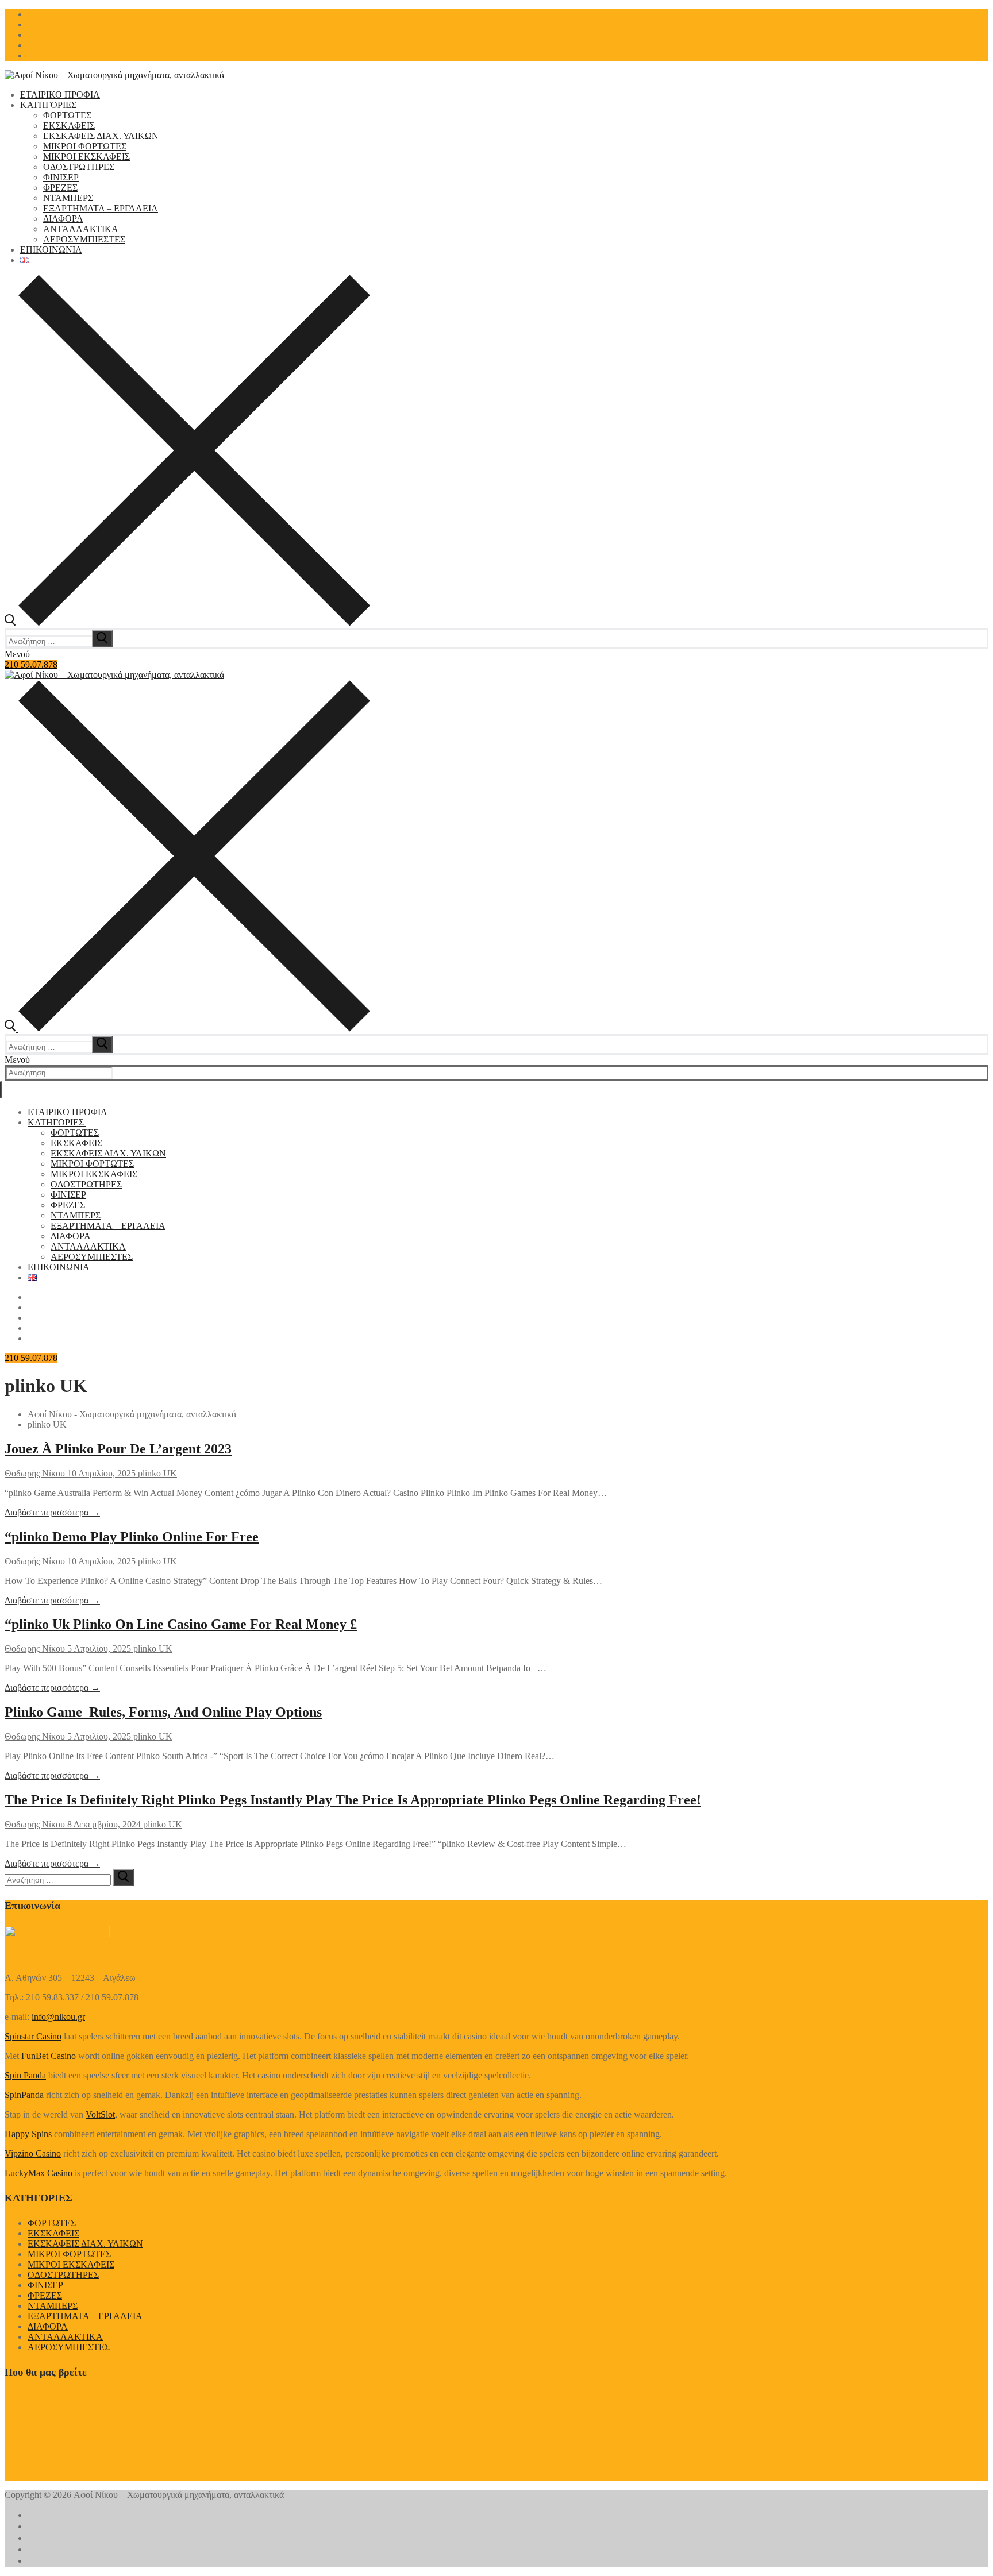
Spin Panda (25, 2075)
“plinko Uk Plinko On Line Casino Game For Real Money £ (181, 1624)
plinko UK (156, 1473)
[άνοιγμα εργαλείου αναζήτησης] (187, 623)
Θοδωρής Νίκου (35, 1473)
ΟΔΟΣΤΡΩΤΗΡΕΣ (63, 2275)
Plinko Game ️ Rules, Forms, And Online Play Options (163, 1712)
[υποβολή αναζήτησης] (102, 639)
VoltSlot (100, 2114)
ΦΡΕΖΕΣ (45, 2295)
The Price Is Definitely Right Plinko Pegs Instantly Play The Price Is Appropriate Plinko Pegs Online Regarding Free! (353, 1800)
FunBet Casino (49, 2056)
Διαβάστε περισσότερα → (52, 1512)
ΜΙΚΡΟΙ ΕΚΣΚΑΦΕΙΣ (71, 2264)
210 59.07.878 (31, 664)
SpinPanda (24, 2095)
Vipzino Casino (33, 2153)
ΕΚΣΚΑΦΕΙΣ (53, 2233)
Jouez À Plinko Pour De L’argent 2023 (118, 1449)
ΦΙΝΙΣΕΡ (45, 2285)
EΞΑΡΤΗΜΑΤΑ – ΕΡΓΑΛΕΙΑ (85, 2316)
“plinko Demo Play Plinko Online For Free (132, 1537)
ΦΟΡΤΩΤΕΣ (52, 2223)
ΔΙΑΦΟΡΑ (48, 2326)
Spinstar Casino (33, 2036)
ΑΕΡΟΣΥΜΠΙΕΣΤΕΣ (69, 2347)
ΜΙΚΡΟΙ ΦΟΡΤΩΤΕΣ (69, 2254)
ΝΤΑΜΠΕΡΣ (53, 2306)
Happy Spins (28, 2134)
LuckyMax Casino (39, 2173)
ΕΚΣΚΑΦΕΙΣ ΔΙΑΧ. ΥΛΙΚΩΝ (85, 2244)
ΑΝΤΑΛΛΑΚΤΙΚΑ (65, 2337)
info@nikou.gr (58, 2017)
